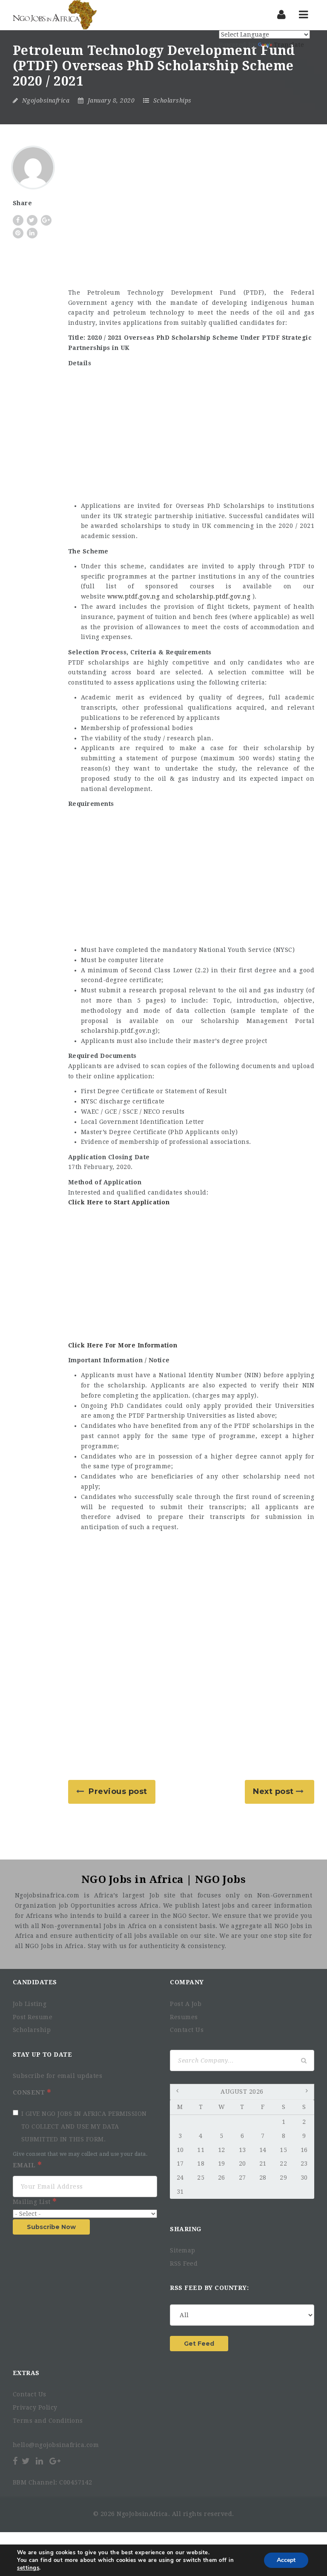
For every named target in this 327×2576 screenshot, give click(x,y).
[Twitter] (26, 2461)
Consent (30, 2092)
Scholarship (32, 2030)
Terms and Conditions (48, 2421)
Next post (273, 1791)
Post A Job (186, 2004)
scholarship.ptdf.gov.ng (213, 596)
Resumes (184, 2017)
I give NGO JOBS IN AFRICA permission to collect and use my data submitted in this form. (84, 2126)
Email (25, 2165)
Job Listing (30, 2004)
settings (28, 2568)
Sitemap (183, 2250)
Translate (289, 45)
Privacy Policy (35, 2407)
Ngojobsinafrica (46, 100)
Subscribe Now (51, 2227)
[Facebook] (16, 2461)
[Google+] (55, 2461)
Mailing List (33, 2202)
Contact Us (187, 2030)
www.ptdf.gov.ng (134, 596)
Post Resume (33, 2017)
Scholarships (172, 100)
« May (178, 2092)
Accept (286, 2560)
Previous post (118, 1791)
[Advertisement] (191, 218)
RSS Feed (184, 2264)
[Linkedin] (40, 2461)
